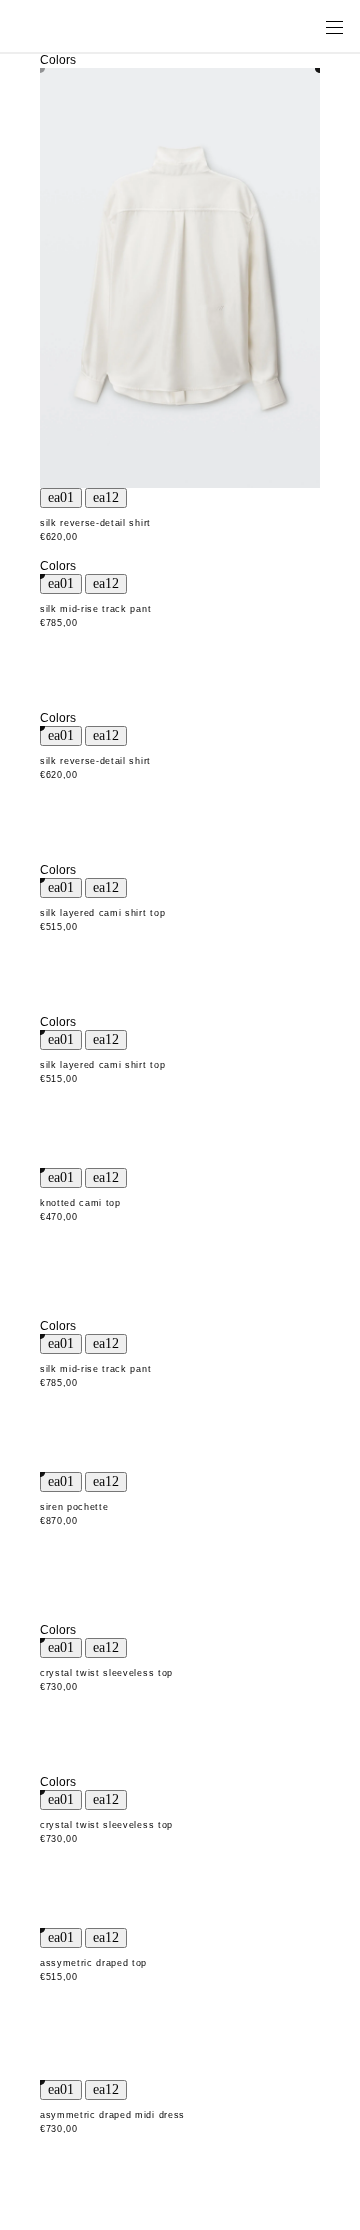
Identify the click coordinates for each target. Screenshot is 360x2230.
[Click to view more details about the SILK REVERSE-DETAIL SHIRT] (180, 278)
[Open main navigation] (334, 26)
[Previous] (61, 498)
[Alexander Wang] (100, 26)
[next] (106, 498)
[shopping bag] (306, 26)
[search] (271, 26)
